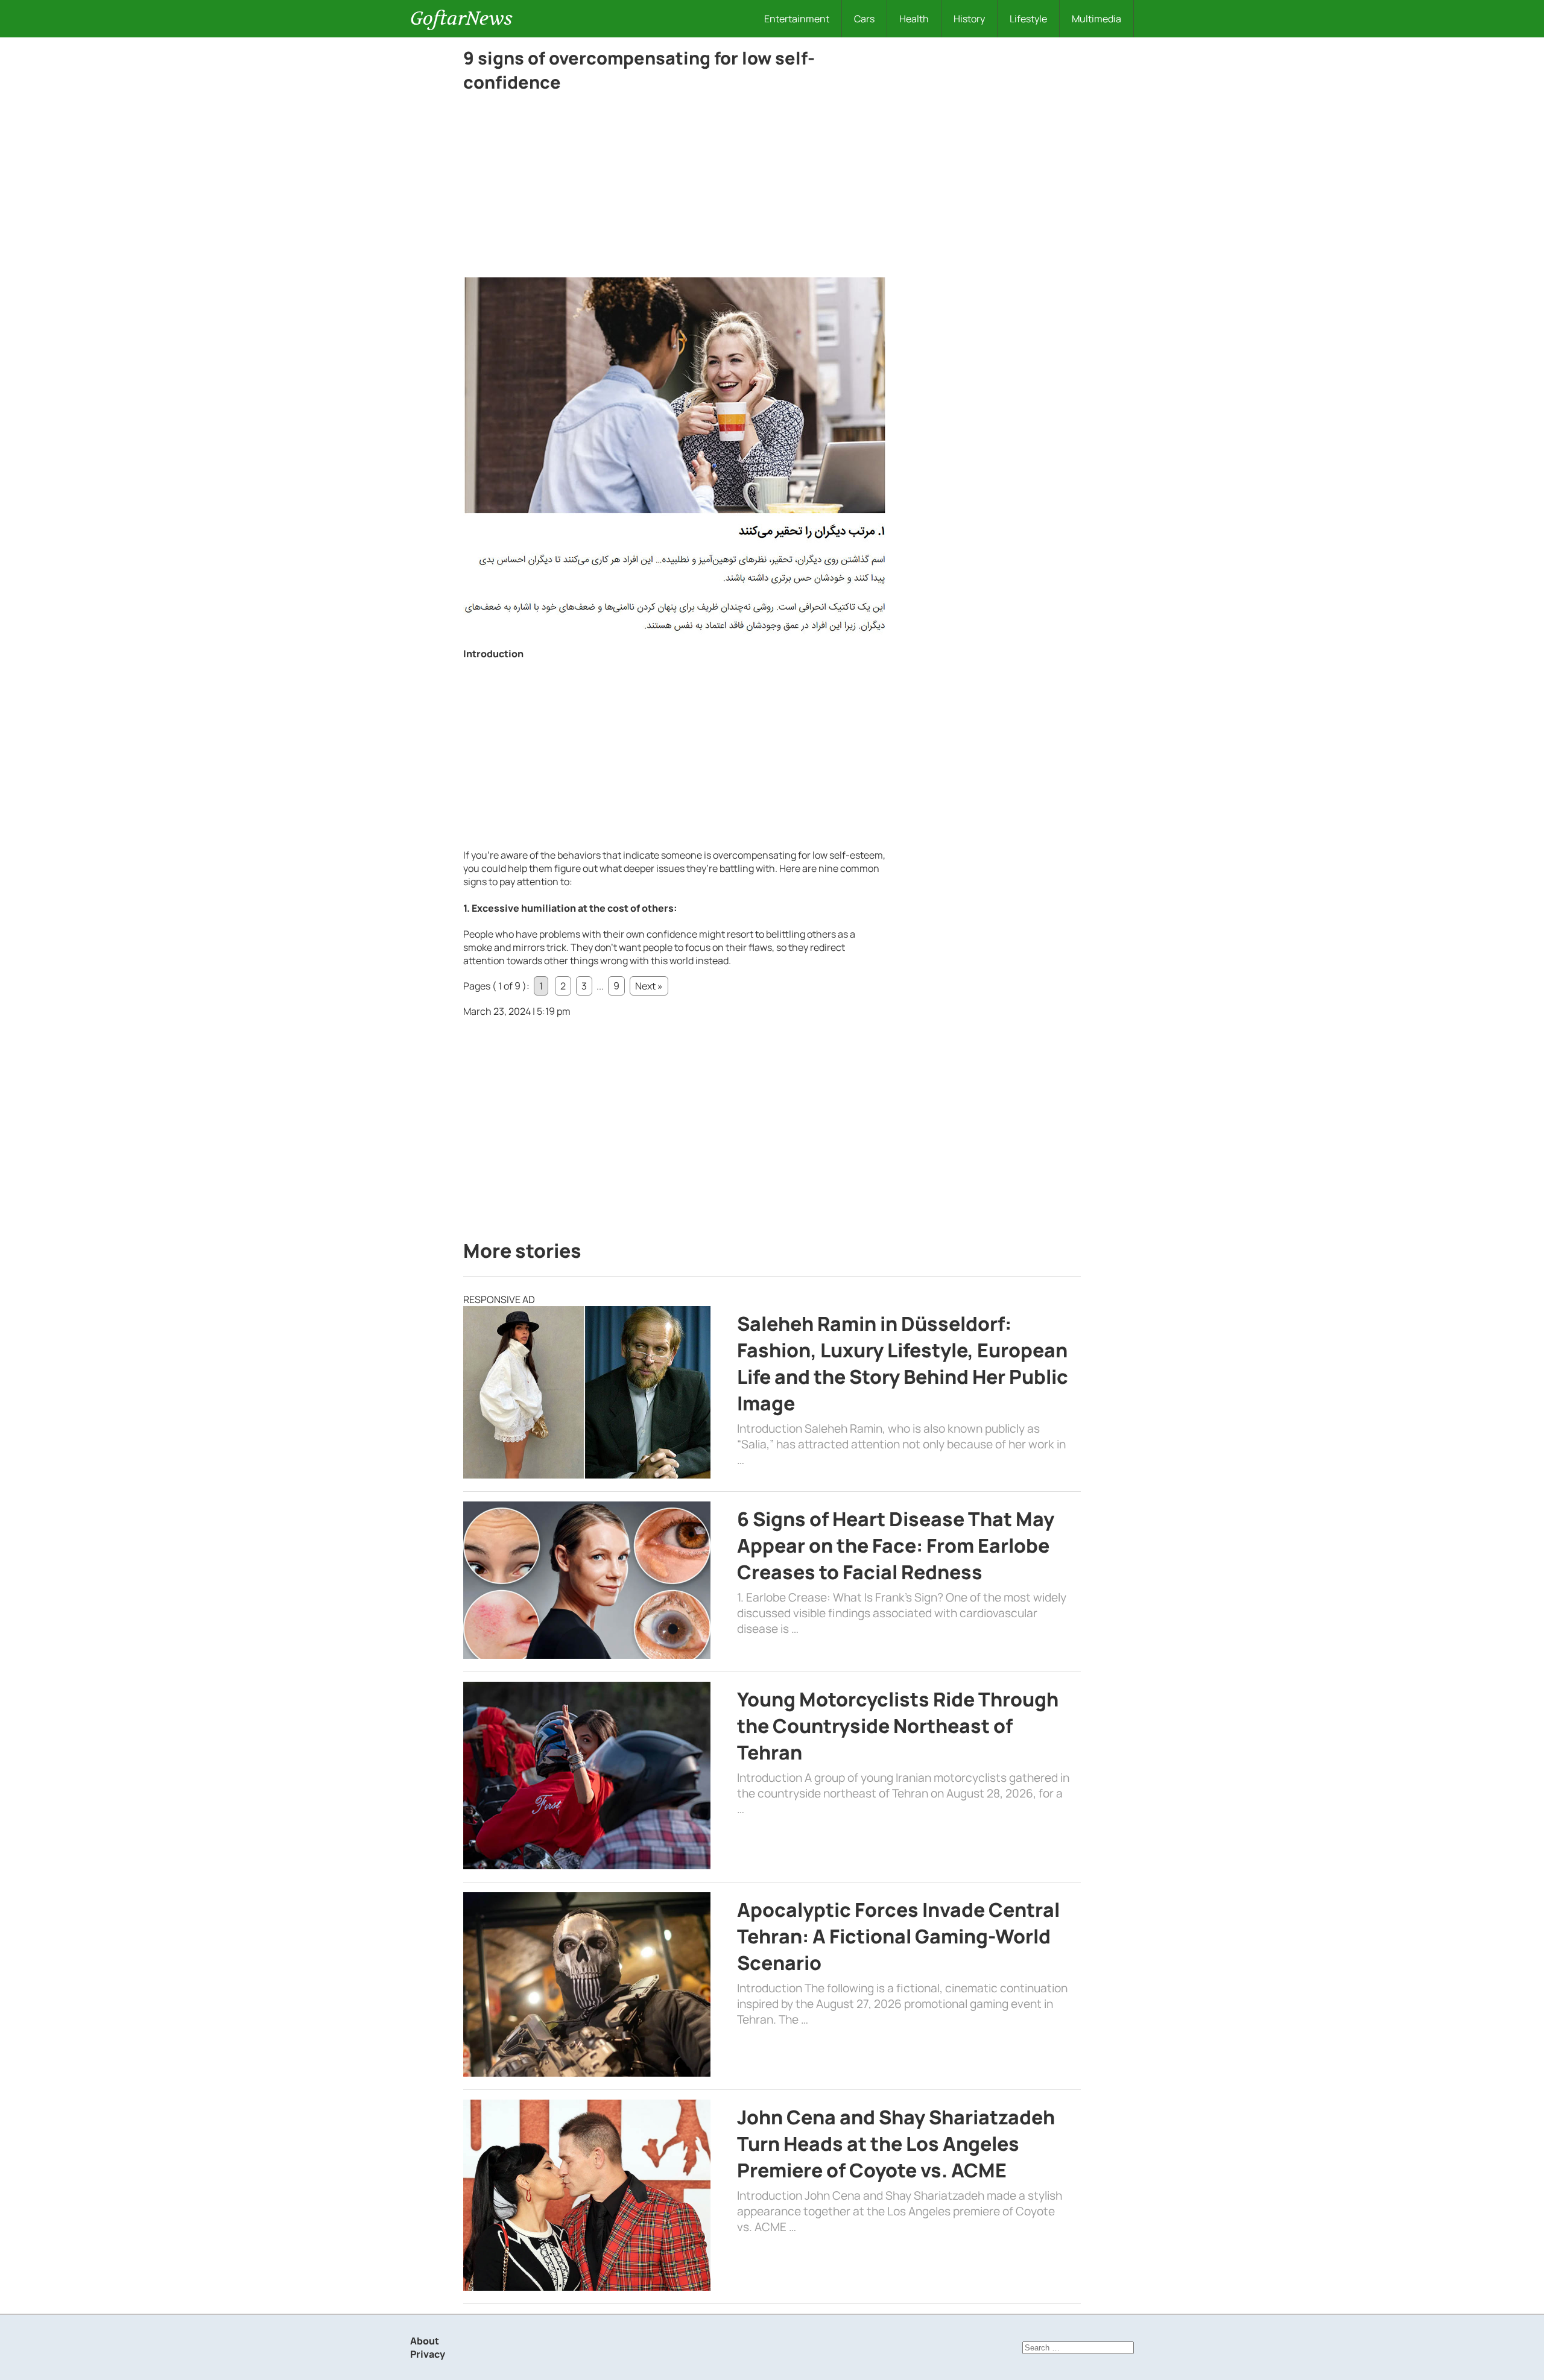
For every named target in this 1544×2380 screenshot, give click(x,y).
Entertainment (797, 19)
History (969, 19)
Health (914, 19)
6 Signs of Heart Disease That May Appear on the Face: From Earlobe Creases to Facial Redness (896, 1545)
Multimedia (1096, 19)
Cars (864, 19)
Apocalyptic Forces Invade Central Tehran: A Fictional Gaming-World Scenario (898, 1936)
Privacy (428, 2354)
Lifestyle (1028, 19)
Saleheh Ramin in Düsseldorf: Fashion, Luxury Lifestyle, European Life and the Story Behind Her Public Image (903, 1363)
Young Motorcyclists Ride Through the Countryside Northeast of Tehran (898, 1726)
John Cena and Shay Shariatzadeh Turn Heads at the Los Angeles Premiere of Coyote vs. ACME (896, 2144)
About (425, 2341)
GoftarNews (461, 18)
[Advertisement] (674, 188)
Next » (649, 986)
